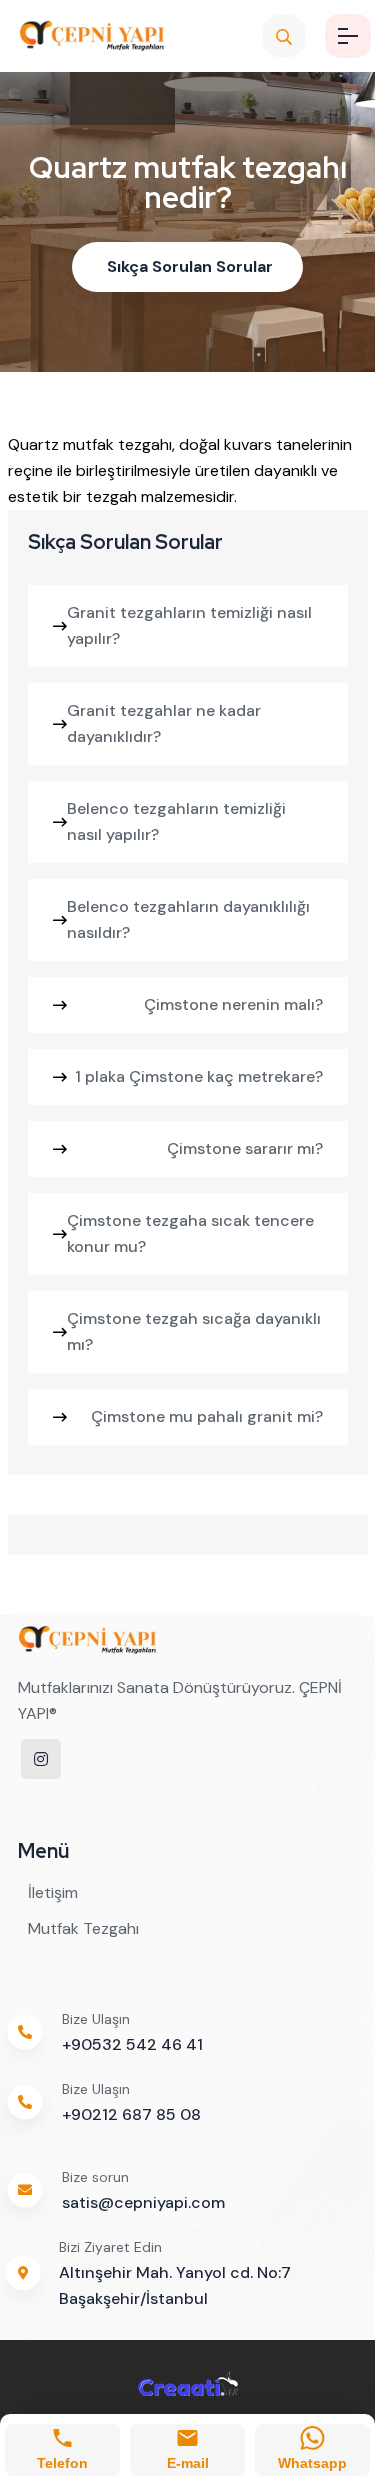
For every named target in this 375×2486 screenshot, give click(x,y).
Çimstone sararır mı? (245, 1148)
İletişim (53, 1892)
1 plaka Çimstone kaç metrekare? (199, 1076)
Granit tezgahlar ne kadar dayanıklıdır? (164, 723)
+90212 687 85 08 (131, 2114)
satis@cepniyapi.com (143, 2202)
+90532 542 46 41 (132, 2044)
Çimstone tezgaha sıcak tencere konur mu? (190, 1233)
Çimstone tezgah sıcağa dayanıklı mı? (194, 1331)
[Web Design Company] (188, 2383)
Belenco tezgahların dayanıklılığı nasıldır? (188, 919)
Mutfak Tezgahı (83, 1928)
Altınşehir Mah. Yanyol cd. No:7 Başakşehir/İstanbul (175, 2285)
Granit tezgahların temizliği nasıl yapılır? (189, 625)
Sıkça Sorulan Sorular (190, 266)
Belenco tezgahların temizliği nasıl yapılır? (176, 821)
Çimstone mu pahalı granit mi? (207, 1416)
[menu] (348, 36)
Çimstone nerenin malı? (233, 1004)
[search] (284, 36)
